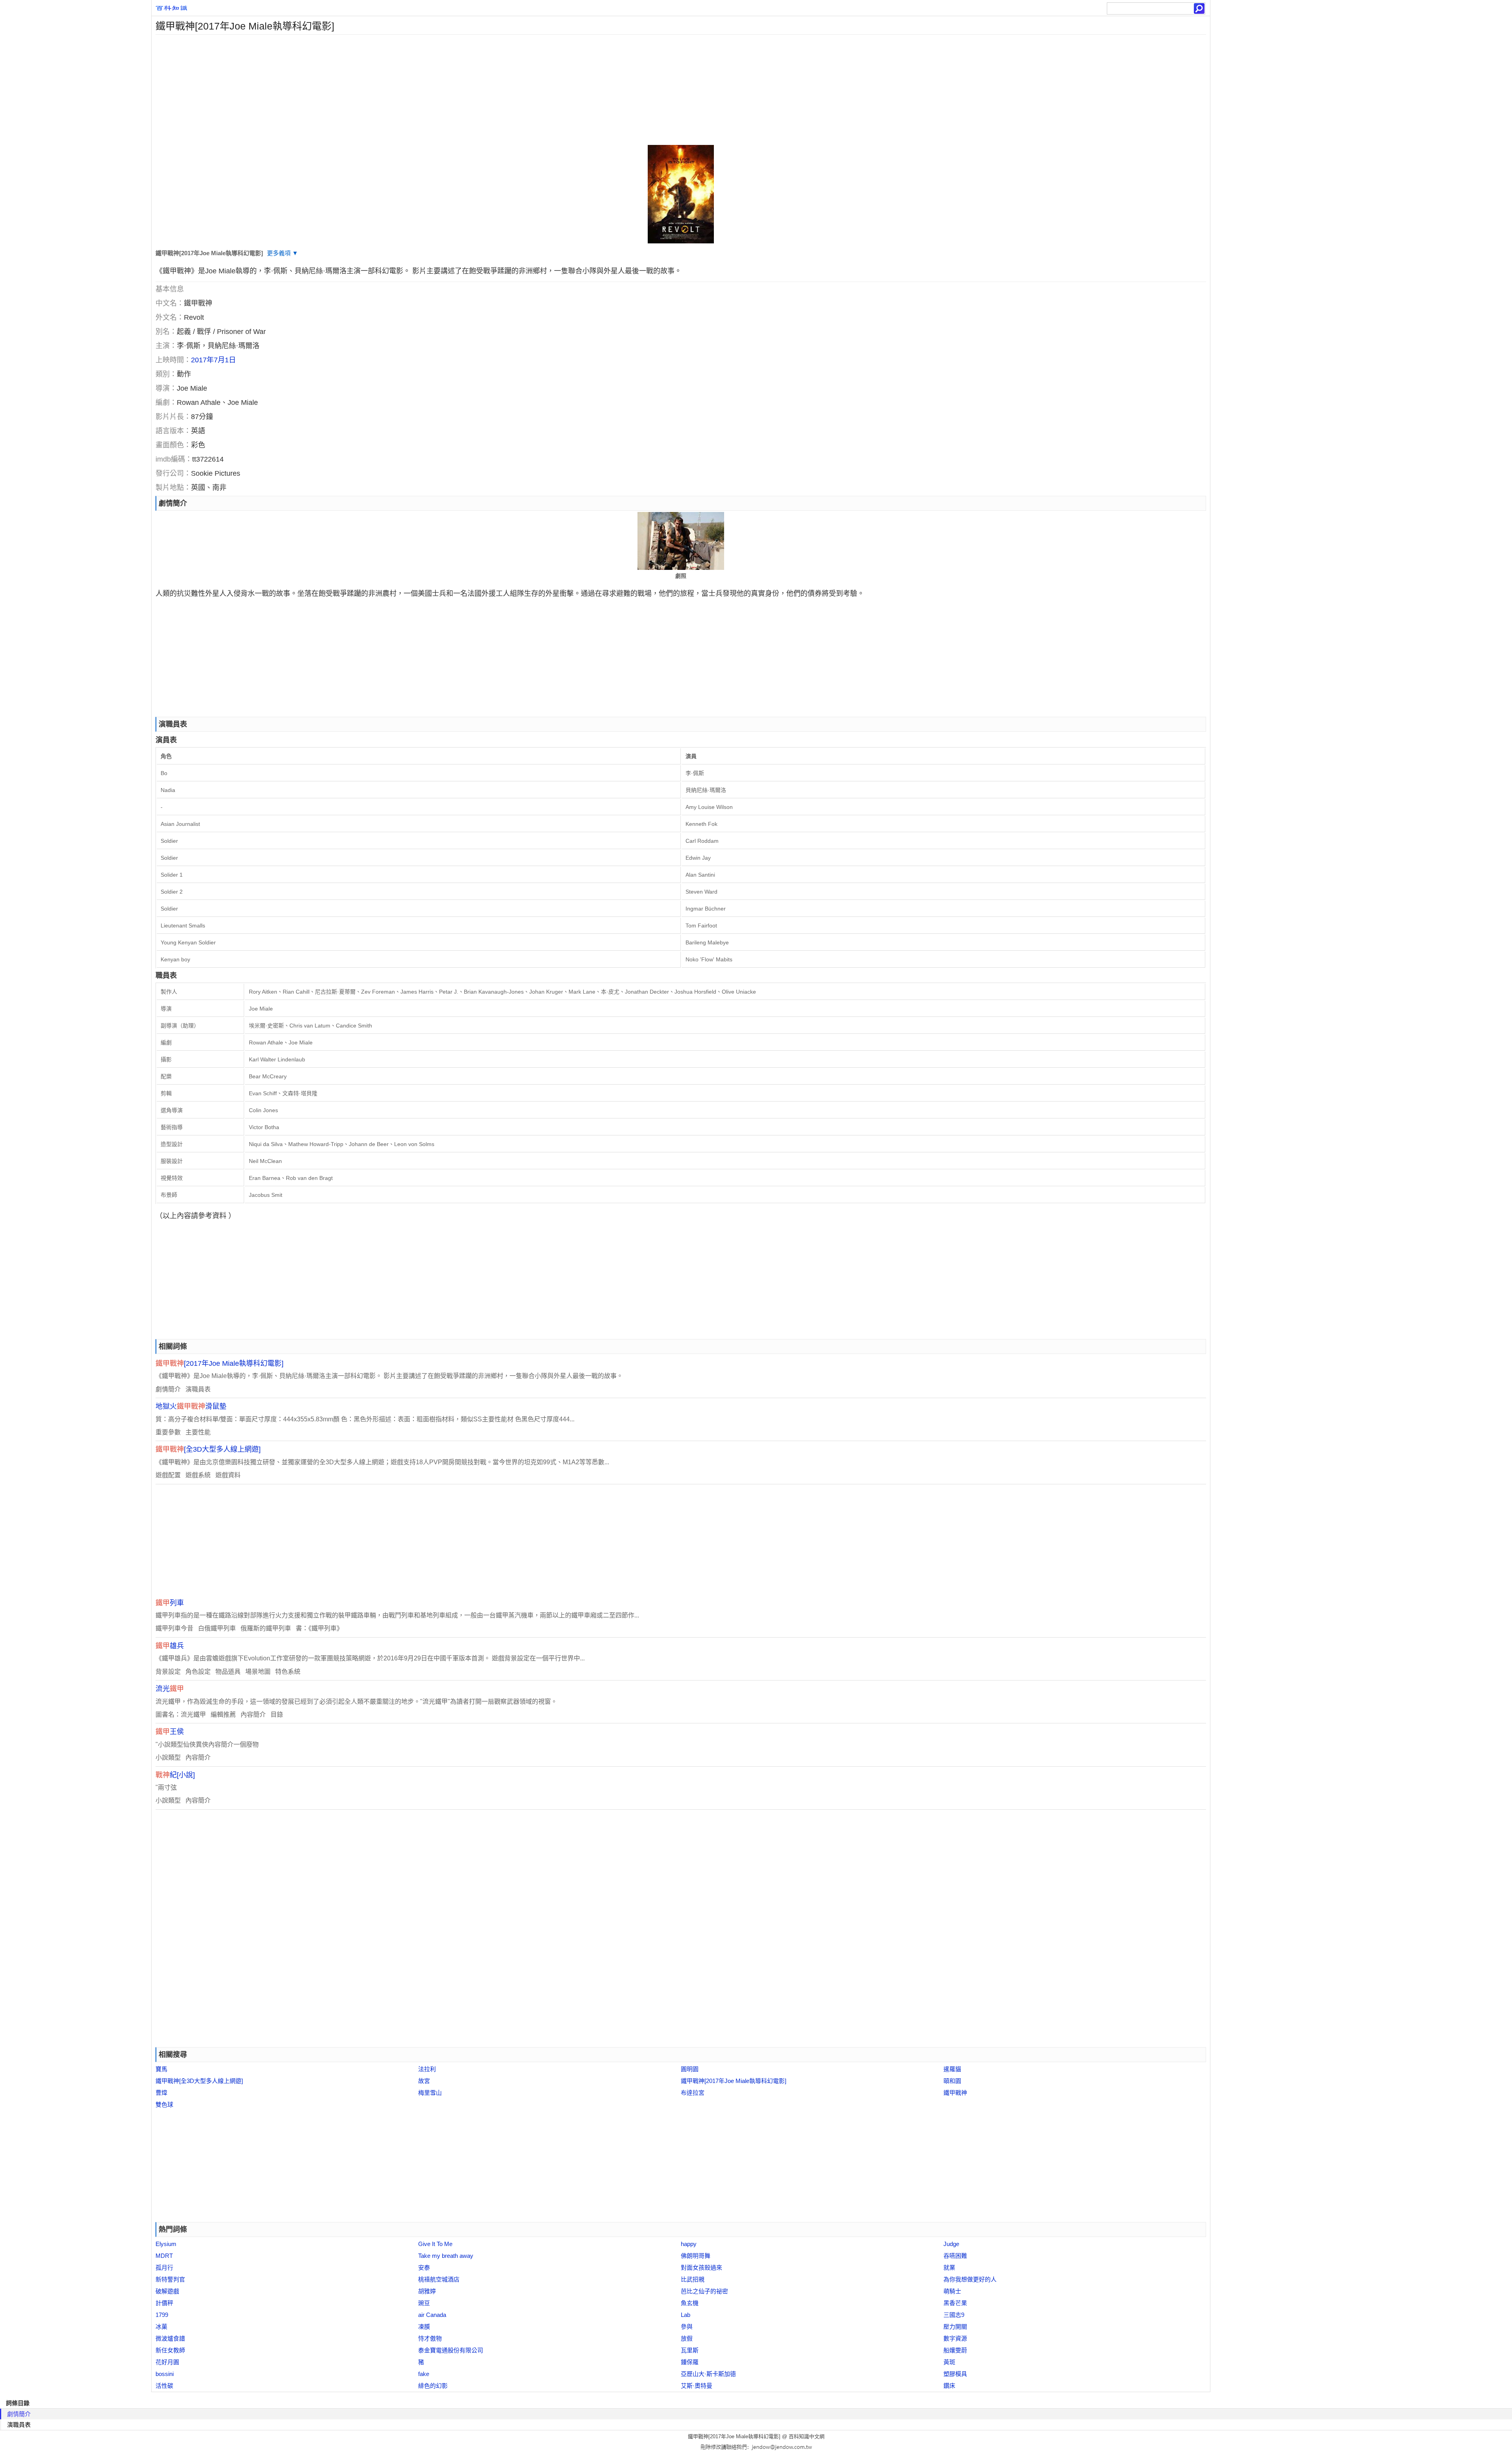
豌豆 (424, 2303)
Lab (686, 2315)
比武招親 (693, 2279)
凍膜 (424, 2327)
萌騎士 (952, 2291)
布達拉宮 (693, 2093)
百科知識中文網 (807, 2436)
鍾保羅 (690, 2362)
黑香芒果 (955, 2303)
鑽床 (949, 2386)
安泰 (424, 2267)
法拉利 (427, 2069)
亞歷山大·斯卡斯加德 (708, 2374)
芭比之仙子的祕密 (704, 2291)
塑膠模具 (955, 2374)
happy (689, 2244)
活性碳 (164, 2386)
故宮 (424, 2081)
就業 (949, 2267)
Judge (951, 2244)
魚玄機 (690, 2303)
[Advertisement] (388, 90)
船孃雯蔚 (955, 2350)
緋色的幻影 (433, 2386)
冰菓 (161, 2327)
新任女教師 (170, 2350)
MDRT (164, 2256)
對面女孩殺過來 (701, 2267)
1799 (162, 2315)
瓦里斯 (690, 2350)
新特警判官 (170, 2279)
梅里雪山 (430, 2093)
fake (424, 2374)
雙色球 (164, 2104)
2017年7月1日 (213, 360)
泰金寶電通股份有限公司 (451, 2350)
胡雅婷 (427, 2291)
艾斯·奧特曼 (697, 2386)
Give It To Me (435, 2244)
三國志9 (954, 2315)
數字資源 (955, 2338)
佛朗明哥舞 (696, 2256)
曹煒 (161, 2093)
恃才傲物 (430, 2338)
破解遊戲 (167, 2291)
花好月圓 (167, 2362)
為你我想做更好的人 (970, 2279)
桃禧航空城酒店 (439, 2279)
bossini (165, 2374)
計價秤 (164, 2303)
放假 (687, 2338)
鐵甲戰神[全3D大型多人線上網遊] (199, 2081)
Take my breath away (446, 2256)
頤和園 (952, 2081)
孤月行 (164, 2267)
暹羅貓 (952, 2069)
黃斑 (949, 2362)
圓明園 (690, 2069)
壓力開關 (955, 2327)
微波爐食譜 (170, 2338)
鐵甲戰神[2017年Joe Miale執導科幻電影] (734, 2081)
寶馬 (161, 2069)
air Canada (432, 2315)
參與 (687, 2327)
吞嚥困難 (955, 2256)
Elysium (166, 2244)
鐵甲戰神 (955, 2093)
